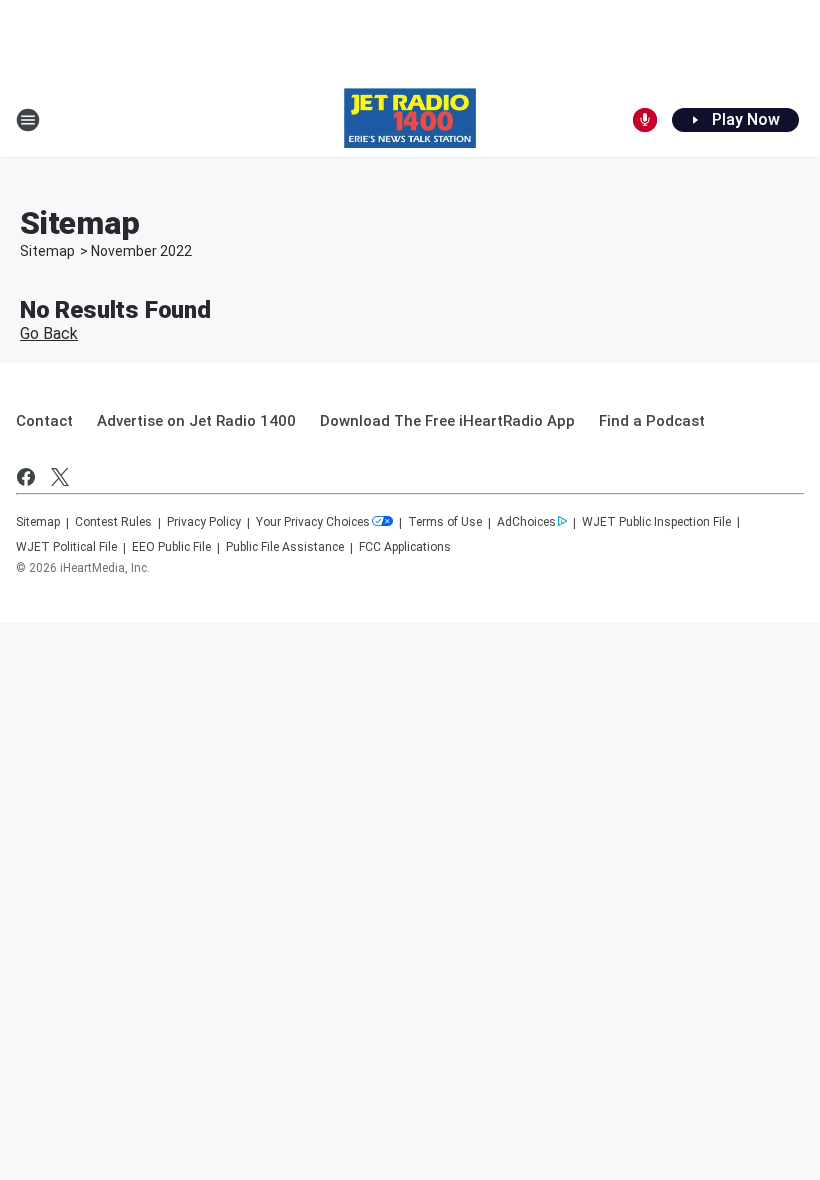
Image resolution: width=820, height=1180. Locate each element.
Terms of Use (445, 522)
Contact (44, 421)
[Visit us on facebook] (26, 477)
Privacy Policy (204, 522)
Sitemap (47, 251)
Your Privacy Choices (313, 522)
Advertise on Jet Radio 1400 (196, 421)
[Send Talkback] (645, 120)
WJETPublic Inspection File (656, 522)
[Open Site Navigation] (28, 120)
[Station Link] (410, 120)
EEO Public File (171, 547)
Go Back (49, 333)
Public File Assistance (285, 547)
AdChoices (526, 522)
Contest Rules (113, 522)
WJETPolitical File (66, 547)
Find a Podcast (652, 421)
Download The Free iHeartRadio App (447, 421)
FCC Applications (405, 547)
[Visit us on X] (60, 477)
